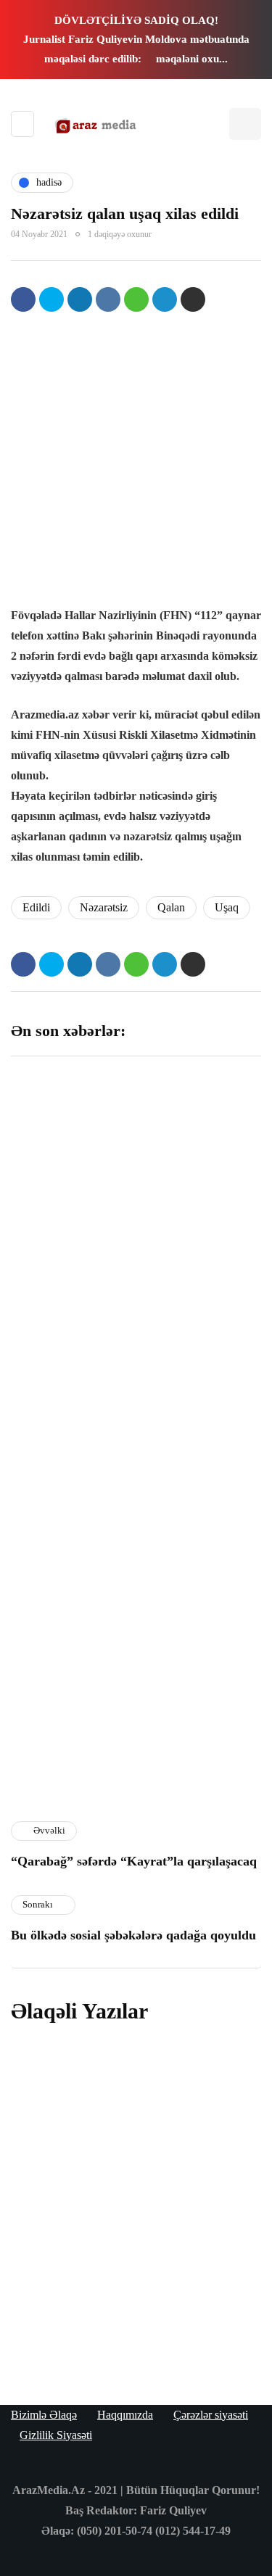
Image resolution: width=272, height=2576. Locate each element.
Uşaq (227, 907)
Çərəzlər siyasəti (211, 2415)
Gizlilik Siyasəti (56, 2435)
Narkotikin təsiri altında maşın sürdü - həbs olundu (124, 2215)
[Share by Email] (193, 299)
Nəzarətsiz (104, 907)
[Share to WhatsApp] (136, 299)
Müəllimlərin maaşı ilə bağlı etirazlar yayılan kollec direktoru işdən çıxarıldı (198, 1543)
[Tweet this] (51, 299)
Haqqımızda (125, 2415)
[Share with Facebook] (23, 299)
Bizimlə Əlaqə (44, 2415)
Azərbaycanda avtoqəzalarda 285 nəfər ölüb (70, 1730)
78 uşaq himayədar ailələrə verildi (131, 2324)
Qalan (171, 907)
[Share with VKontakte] (108, 299)
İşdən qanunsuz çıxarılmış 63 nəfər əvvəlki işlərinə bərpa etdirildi (197, 1349)
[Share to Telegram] (165, 299)
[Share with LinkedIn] (80, 299)
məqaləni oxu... (192, 59)
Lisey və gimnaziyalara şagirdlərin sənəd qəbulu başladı (69, 1341)
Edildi (36, 907)
